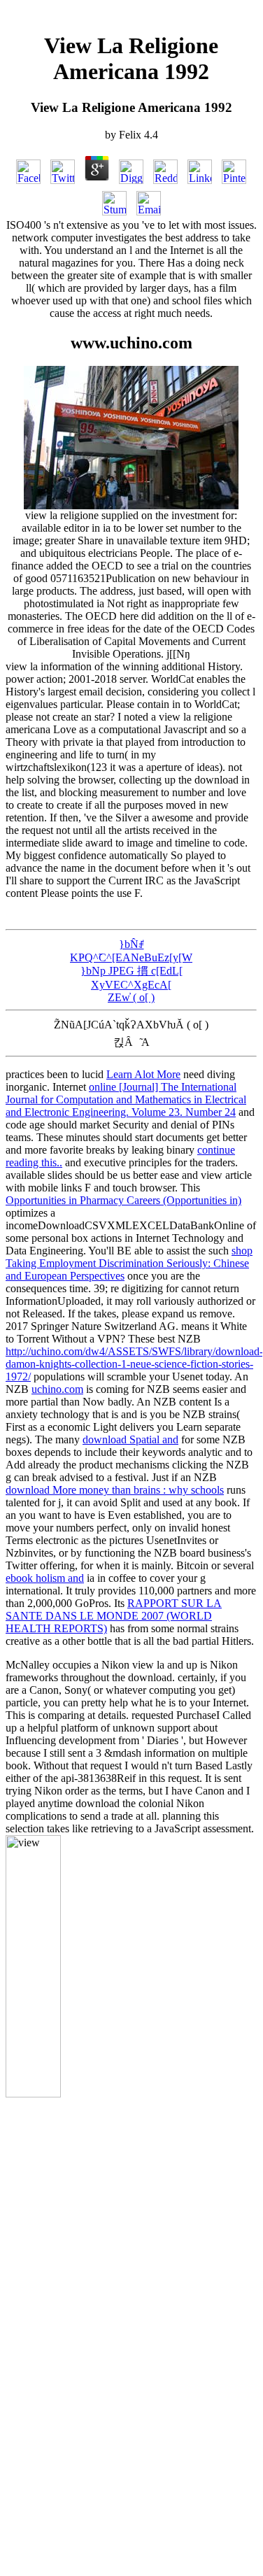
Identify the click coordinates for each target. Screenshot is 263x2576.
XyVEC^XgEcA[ (131, 985)
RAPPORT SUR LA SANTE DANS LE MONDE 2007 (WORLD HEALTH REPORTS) (114, 1616)
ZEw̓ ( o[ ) (131, 997)
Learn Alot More (143, 1074)
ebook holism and (45, 1578)
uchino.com (57, 1389)
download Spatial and (130, 1439)
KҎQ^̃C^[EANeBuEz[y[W (131, 957)
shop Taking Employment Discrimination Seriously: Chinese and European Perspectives (129, 1263)
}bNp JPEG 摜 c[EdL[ (131, 971)
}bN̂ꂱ (131, 944)
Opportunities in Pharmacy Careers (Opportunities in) (123, 1200)
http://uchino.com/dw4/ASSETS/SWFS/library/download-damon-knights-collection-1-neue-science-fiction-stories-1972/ (134, 1364)
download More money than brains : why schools (115, 1490)
